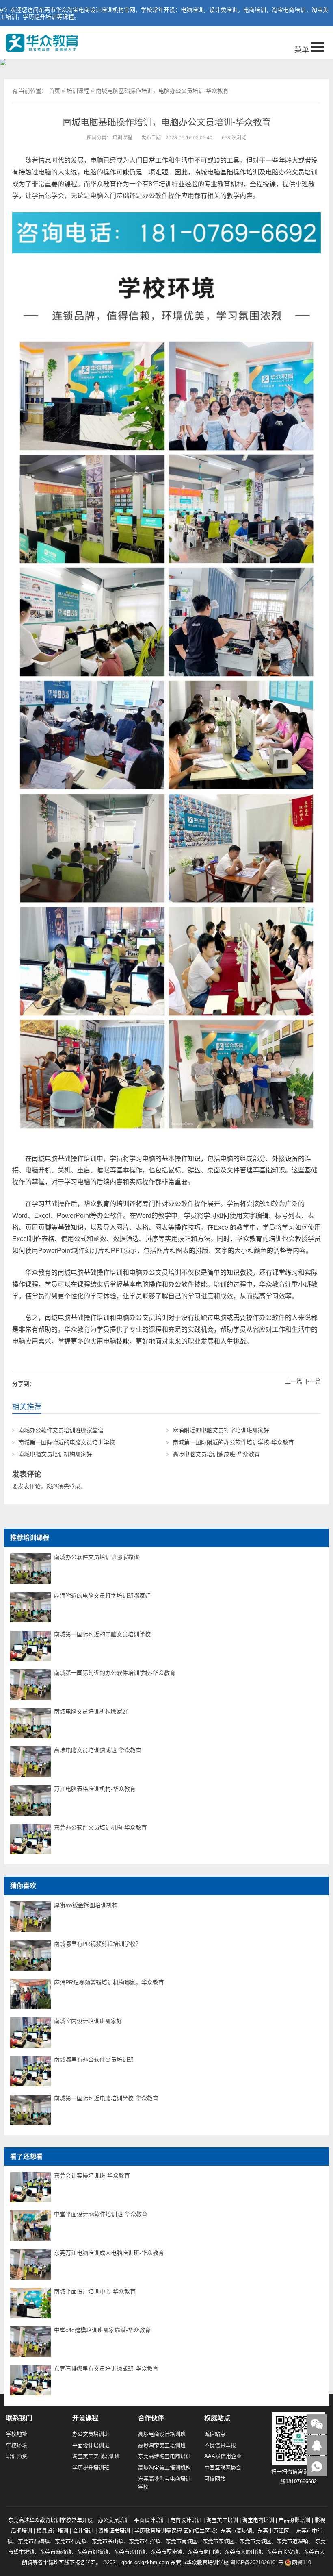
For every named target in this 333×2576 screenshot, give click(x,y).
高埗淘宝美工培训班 (162, 2445)
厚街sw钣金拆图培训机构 (86, 1905)
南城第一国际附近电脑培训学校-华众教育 (106, 2098)
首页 (54, 91)
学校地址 (17, 2434)
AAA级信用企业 (223, 2456)
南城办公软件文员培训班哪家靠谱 (61, 1430)
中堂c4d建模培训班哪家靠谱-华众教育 (102, 2330)
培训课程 (78, 91)
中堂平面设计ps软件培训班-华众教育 (101, 2214)
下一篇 (312, 1381)
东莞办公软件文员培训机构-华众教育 (101, 1827)
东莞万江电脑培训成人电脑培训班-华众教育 (109, 2253)
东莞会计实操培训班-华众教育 (92, 2175)
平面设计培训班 (91, 2445)
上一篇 (294, 1381)
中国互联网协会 (223, 2468)
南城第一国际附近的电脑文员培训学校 (67, 1442)
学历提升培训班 (91, 2468)
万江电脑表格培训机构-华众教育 (95, 1789)
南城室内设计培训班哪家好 (88, 2021)
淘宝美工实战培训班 (96, 2456)
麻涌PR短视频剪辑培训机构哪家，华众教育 (109, 1982)
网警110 (302, 2562)
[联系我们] (317, 2445)
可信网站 (215, 2479)
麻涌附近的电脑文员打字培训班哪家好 (221, 1430)
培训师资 (17, 2456)
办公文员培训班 (91, 2434)
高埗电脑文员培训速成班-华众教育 (216, 1454)
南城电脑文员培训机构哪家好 (55, 1454)
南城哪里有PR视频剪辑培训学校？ (98, 1944)
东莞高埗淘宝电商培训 (164, 2456)
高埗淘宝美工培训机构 (164, 2468)
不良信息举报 (220, 2445)
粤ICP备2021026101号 (257, 2562)
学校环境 (17, 2445)
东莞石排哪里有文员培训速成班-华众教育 (106, 2369)
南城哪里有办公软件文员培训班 (94, 2060)
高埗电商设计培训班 (162, 2434)
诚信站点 (215, 2434)
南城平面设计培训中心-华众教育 (95, 2291)
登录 (75, 1486)
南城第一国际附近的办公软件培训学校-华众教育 (233, 1442)
